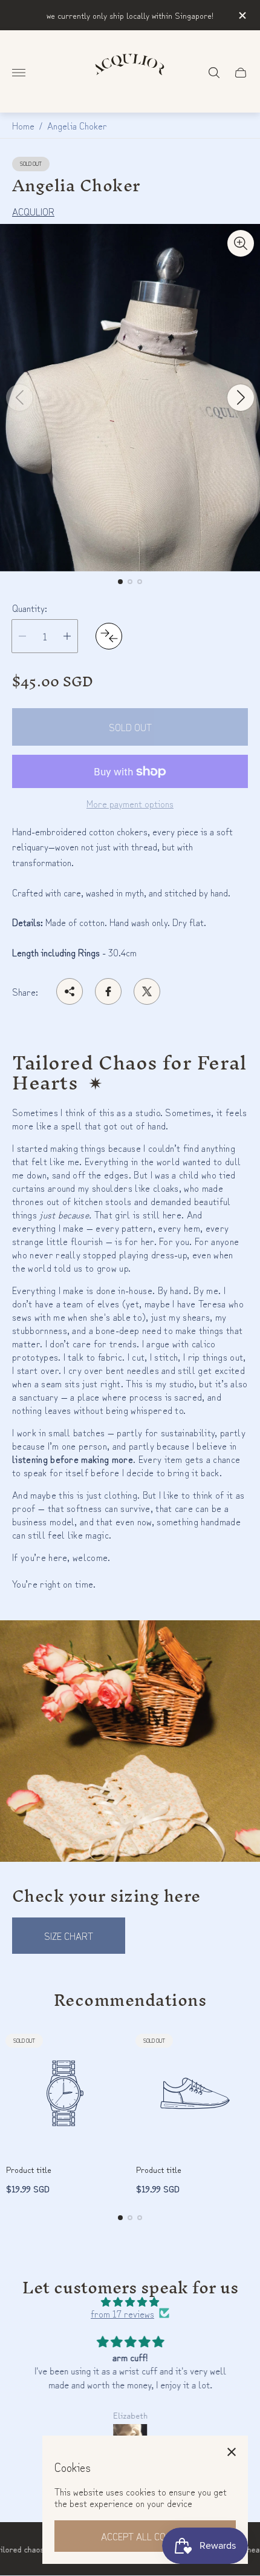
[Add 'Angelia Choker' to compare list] (109, 636)
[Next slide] (241, 398)
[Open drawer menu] (19, 73)
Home (23, 125)
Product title (29, 2169)
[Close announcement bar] (242, 15)
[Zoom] (241, 243)
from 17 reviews (122, 2313)
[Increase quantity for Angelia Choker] (67, 636)
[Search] (214, 73)
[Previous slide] (19, 398)
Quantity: (30, 608)
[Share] (70, 991)
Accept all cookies (145, 2536)
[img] (130, 2302)
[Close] (232, 2452)
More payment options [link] (130, 803)
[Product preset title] (65, 2093)
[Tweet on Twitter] (147, 991)
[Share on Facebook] (108, 991)
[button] (120, 582)
